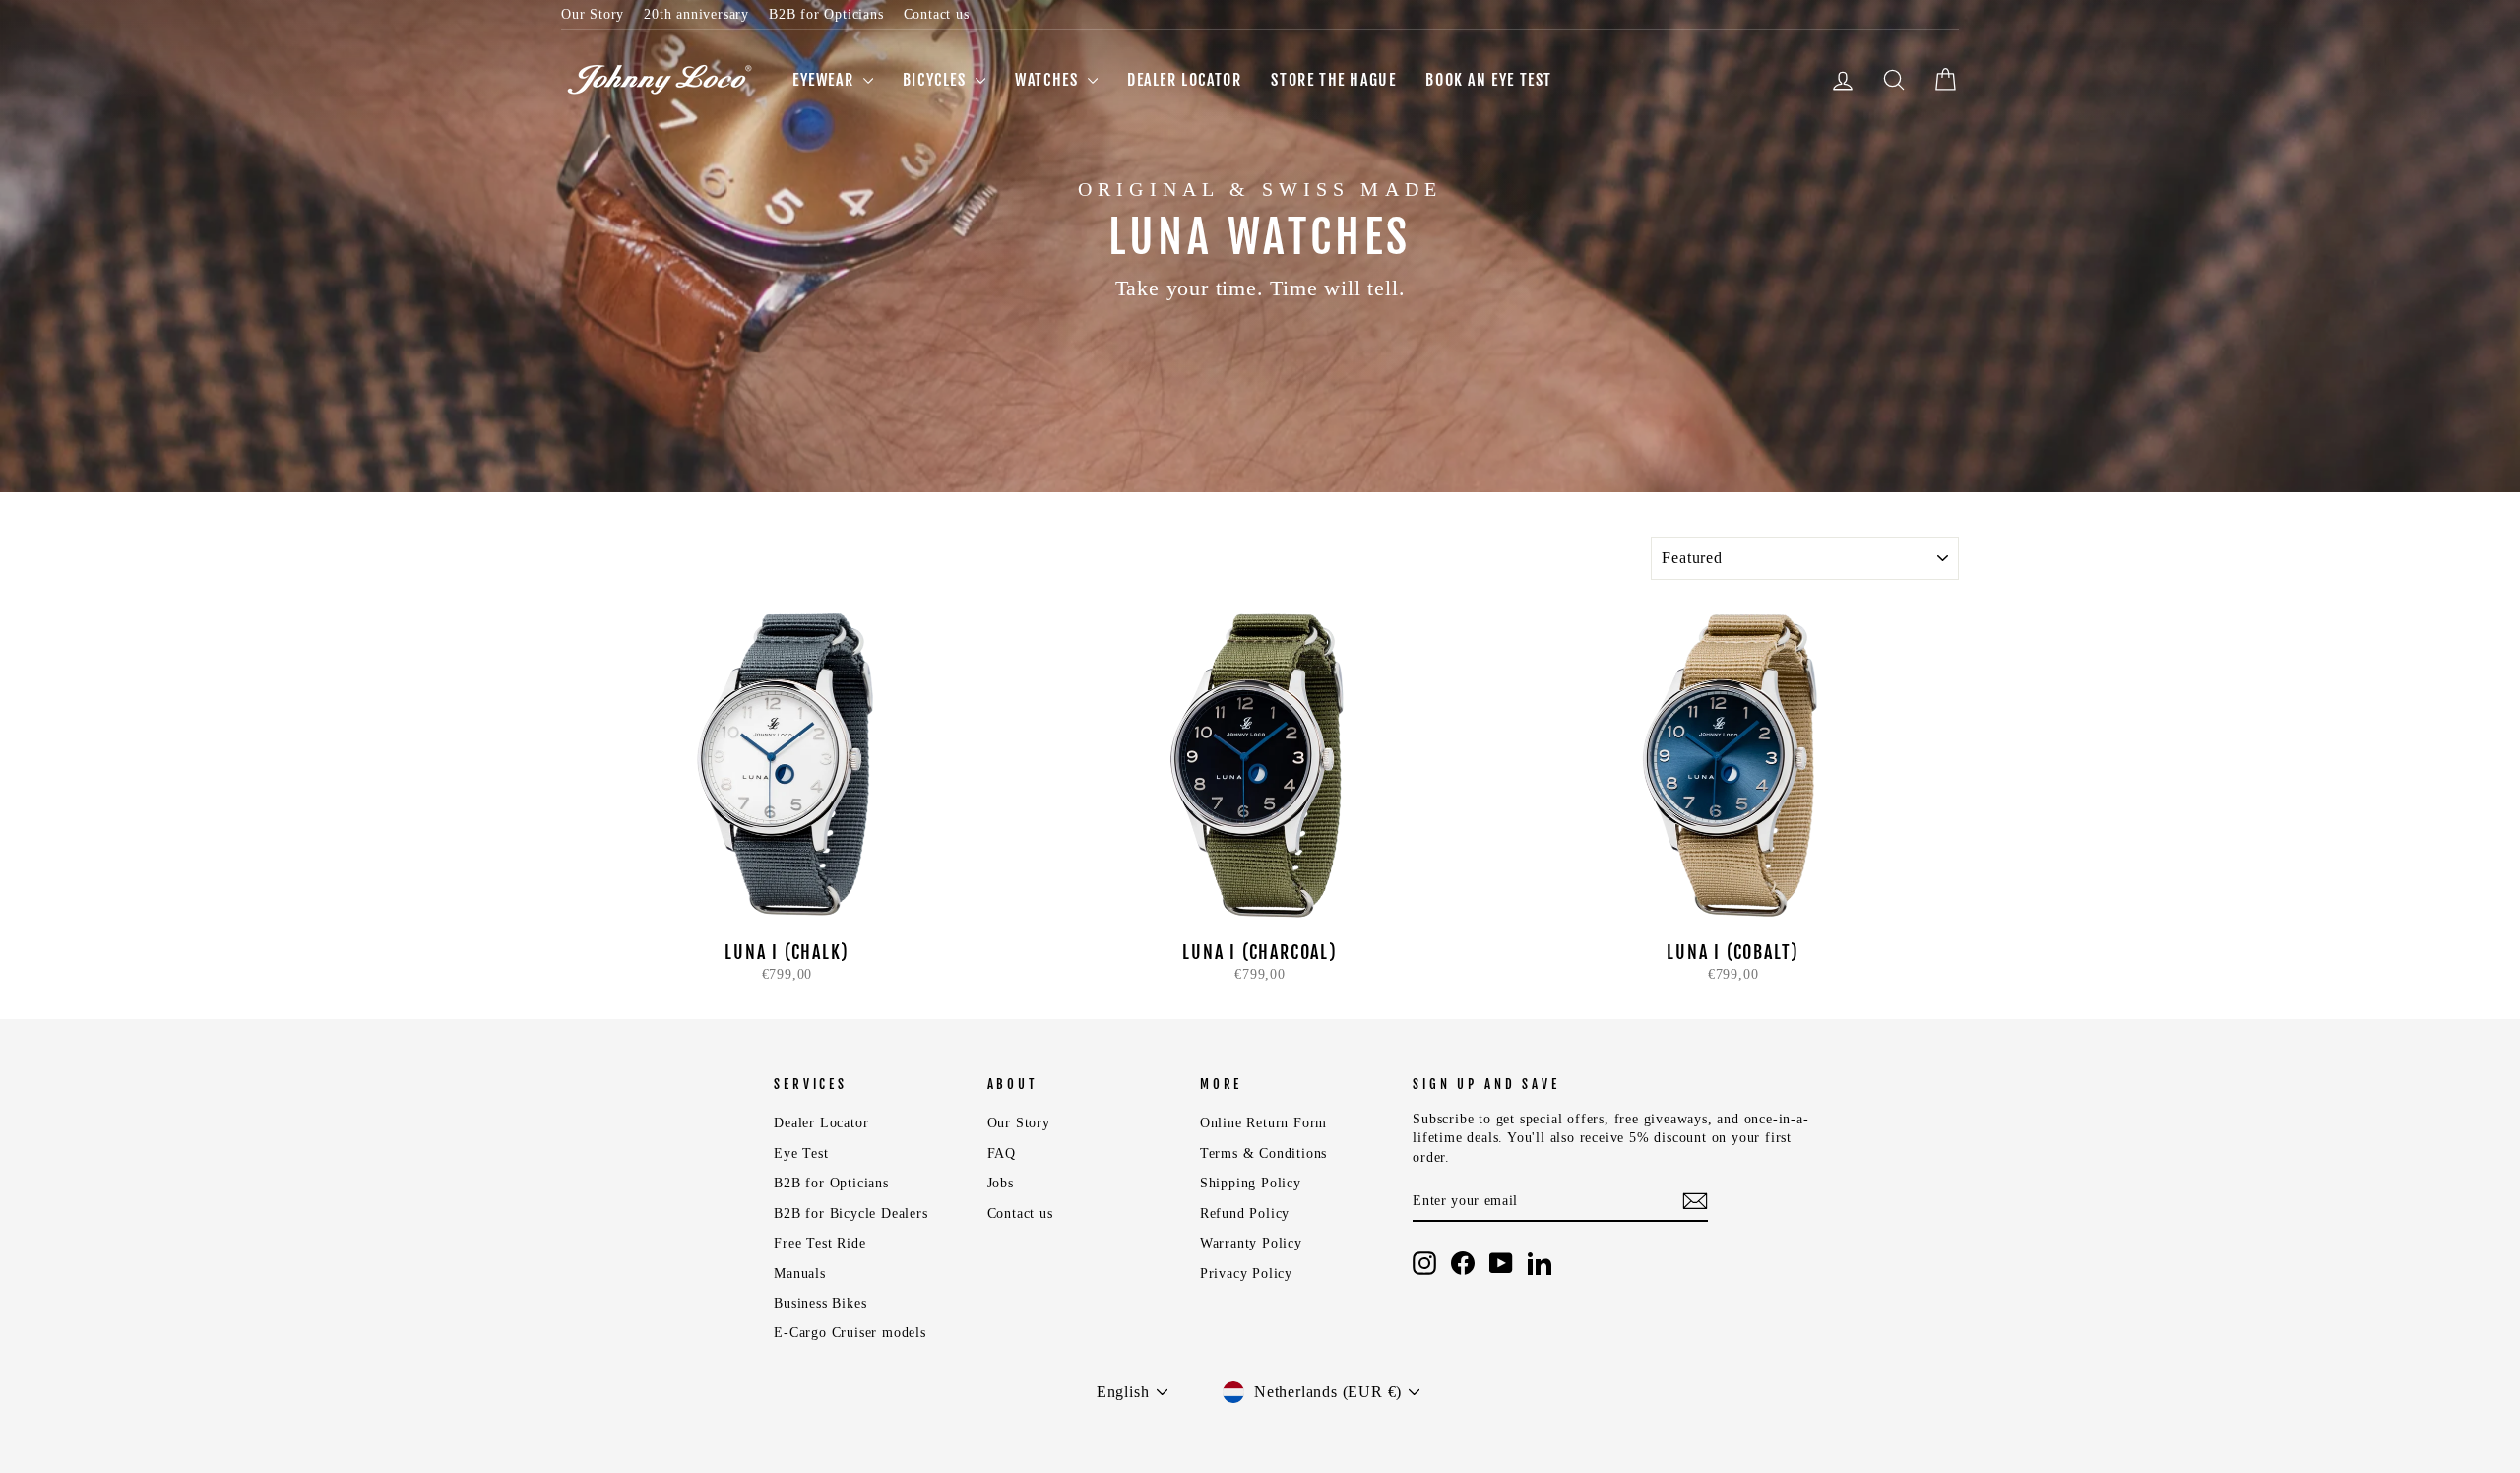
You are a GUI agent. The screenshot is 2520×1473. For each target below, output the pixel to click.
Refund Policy (1245, 1214)
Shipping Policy (1251, 1183)
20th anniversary (696, 14)
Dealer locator (1184, 80)
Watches (1049, 80)
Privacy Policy (1246, 1274)
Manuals (800, 1274)
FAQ (1002, 1153)
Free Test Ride (819, 1243)
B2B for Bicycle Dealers (850, 1214)
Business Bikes (820, 1303)
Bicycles (937, 80)
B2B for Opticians (826, 14)
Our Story (593, 14)
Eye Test (801, 1153)
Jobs (1001, 1183)
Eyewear (825, 80)
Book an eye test (1489, 80)
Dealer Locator (821, 1123)
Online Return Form (1263, 1123)
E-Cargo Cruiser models (850, 1333)
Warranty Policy (1251, 1243)
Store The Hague (1333, 80)
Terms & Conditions (1263, 1153)
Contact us (937, 14)
